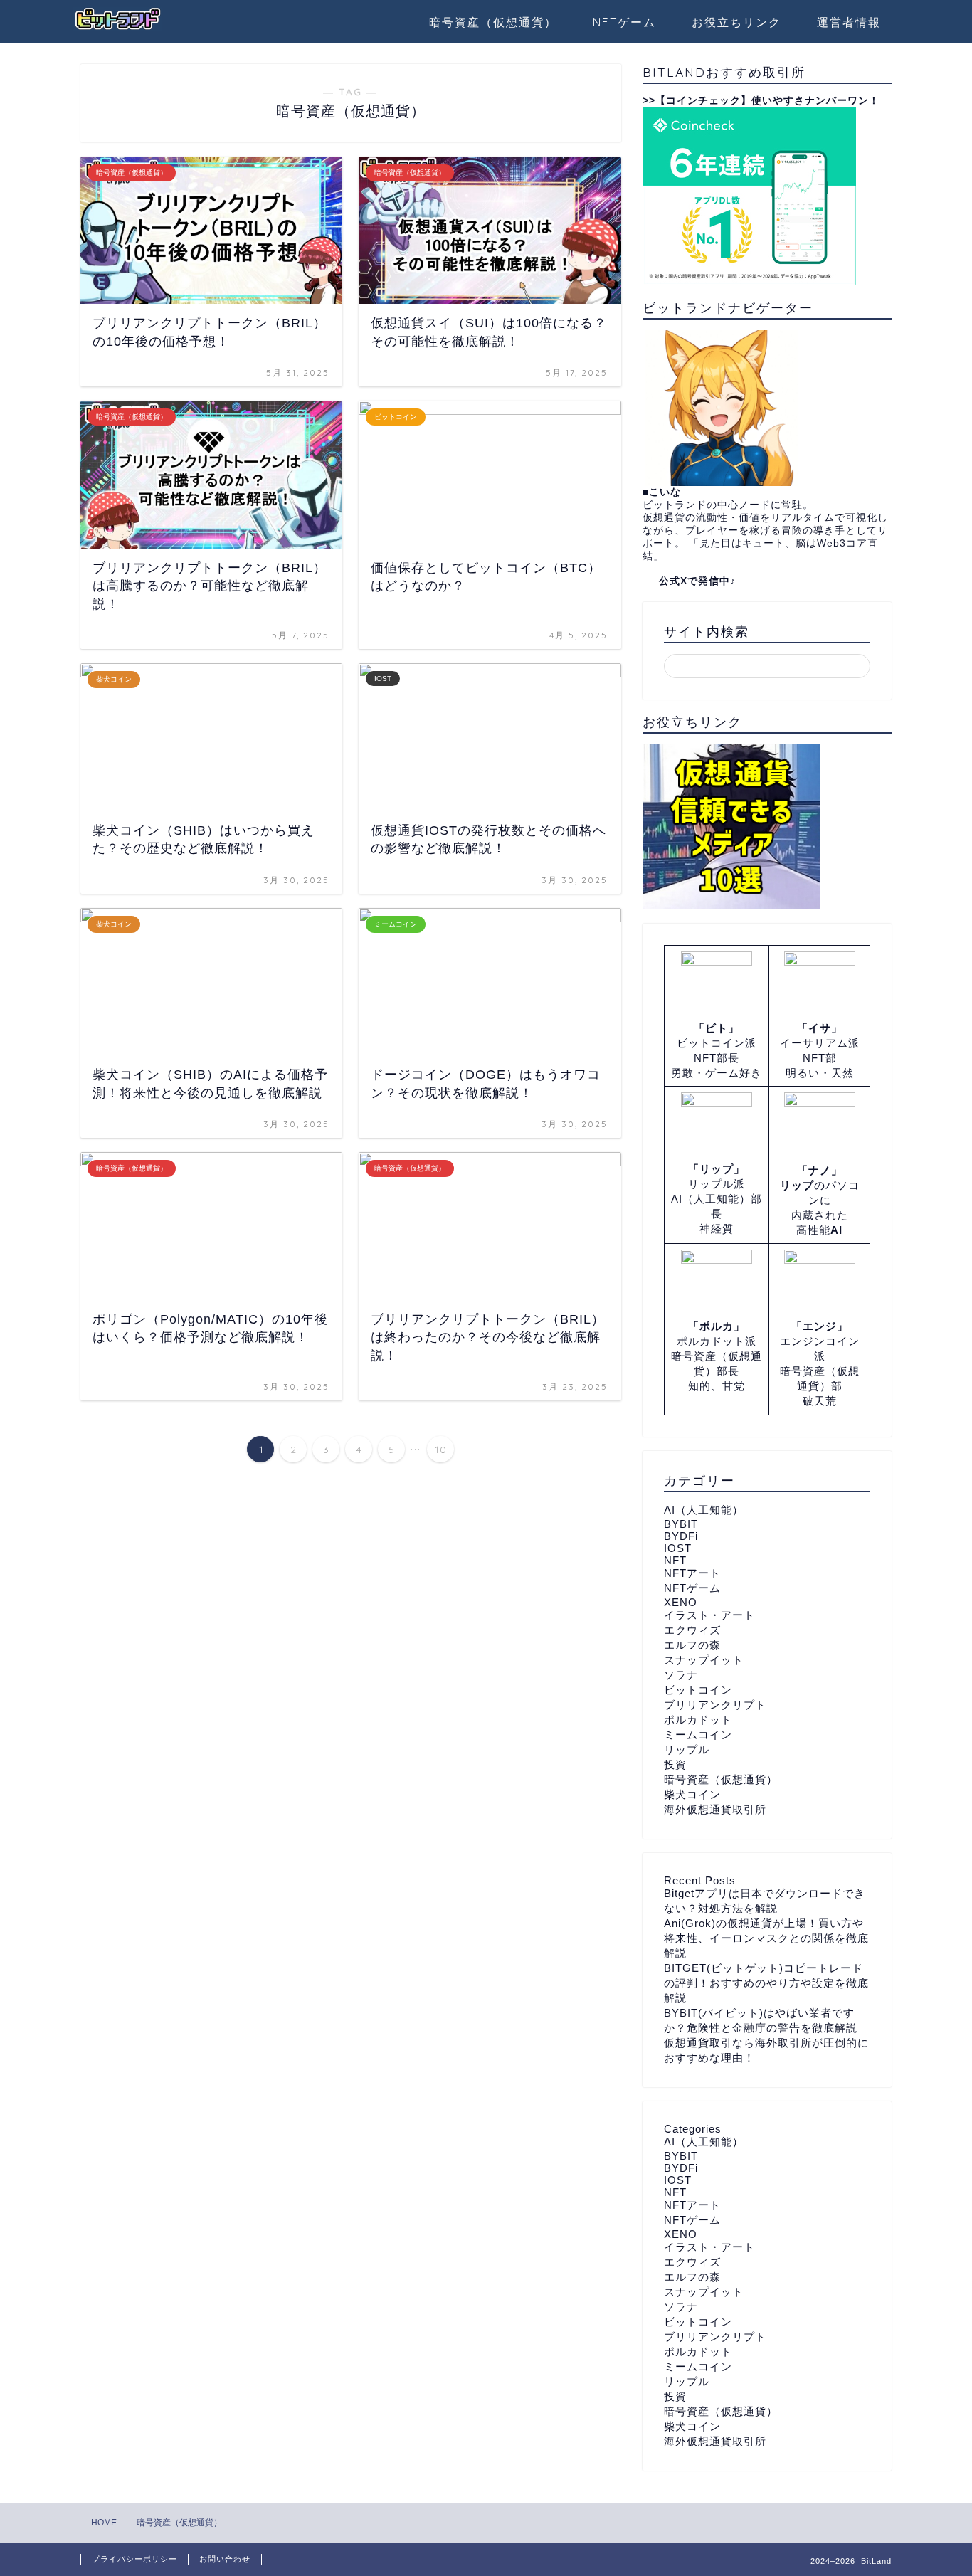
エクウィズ (692, 1630)
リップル (687, 1749)
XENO (681, 1602)
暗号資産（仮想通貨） (493, 22)
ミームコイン (698, 1735)
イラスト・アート (709, 1615)
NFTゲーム (624, 22)
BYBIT (681, 1524)
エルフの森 (692, 1645)
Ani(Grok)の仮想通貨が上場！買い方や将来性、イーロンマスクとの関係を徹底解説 (766, 1938)
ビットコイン (698, 1690)
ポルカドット (698, 1720)
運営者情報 (849, 22)
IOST (678, 1548)
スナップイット (704, 1660)
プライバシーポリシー (134, 2559)
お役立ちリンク (736, 22)
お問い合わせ (225, 2559)
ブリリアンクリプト (715, 1705)
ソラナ (681, 1675)
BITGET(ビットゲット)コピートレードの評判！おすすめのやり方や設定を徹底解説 (766, 1983)
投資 (675, 1764)
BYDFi (681, 1536)
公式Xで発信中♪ (697, 581)
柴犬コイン (692, 1794)
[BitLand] (118, 30)
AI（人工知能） (704, 1510)
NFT (675, 1560)
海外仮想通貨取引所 (715, 1809)
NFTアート (692, 1573)
